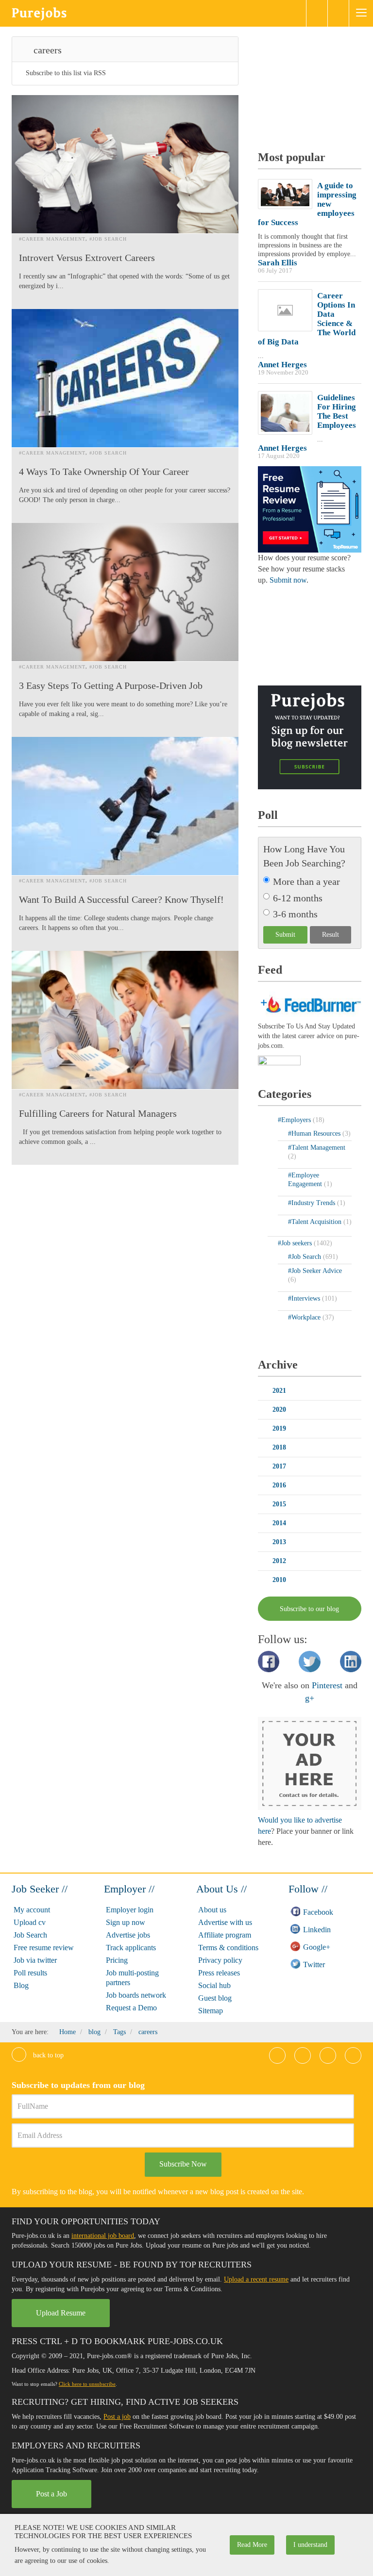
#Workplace (305, 1317)
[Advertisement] (315, 85)
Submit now (288, 580)
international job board (103, 2236)
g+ (310, 1698)
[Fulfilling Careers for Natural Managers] (125, 1020)
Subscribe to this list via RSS (66, 73)
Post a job (117, 2417)
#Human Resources (315, 1133)
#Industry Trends (313, 1203)
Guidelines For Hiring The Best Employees (337, 411)
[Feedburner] (279, 1061)
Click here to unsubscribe (87, 2384)
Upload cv (30, 1922)
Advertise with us (225, 1922)
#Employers (295, 1120)
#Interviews (305, 1298)
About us (212, 1910)
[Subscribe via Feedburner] (310, 1003)
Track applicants (131, 1948)
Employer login (130, 1910)
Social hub (214, 1985)
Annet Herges (282, 365)
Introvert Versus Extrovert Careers (87, 258)
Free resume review (44, 1948)
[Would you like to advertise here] (310, 1763)
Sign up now (126, 1922)
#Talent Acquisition (316, 1222)
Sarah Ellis (278, 263)
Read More (252, 2545)
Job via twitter (35, 1960)
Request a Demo (131, 2008)
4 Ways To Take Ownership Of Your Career (104, 472)
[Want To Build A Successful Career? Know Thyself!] (125, 806)
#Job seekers (296, 1243)
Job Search (30, 1935)
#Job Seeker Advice (315, 1271)
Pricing (117, 1960)
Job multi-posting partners (132, 1978)
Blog (21, 1985)
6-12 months (298, 898)
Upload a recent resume (256, 2279)
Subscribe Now (183, 2164)
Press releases (219, 1973)
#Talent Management (317, 1148)
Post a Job (51, 2494)
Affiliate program (225, 1935)
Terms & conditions (228, 1948)
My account (32, 1910)
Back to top (47, 2055)
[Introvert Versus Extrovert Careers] (125, 164)
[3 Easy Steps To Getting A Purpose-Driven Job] (125, 592)
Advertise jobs (128, 1935)
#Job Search (108, 239)
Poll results (30, 1973)
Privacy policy (220, 1960)
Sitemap (211, 2011)
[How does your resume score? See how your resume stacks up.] (310, 509)
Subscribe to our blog (309, 1609)
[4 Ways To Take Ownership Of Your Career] (125, 378)
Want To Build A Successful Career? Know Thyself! (121, 899)
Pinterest (327, 1685)
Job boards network (136, 1995)
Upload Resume (61, 2313)
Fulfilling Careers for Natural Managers (98, 1113)
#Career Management (52, 239)
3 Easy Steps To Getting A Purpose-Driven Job (111, 685)
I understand (310, 2545)
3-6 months (295, 914)
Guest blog (215, 1998)
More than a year (306, 881)
